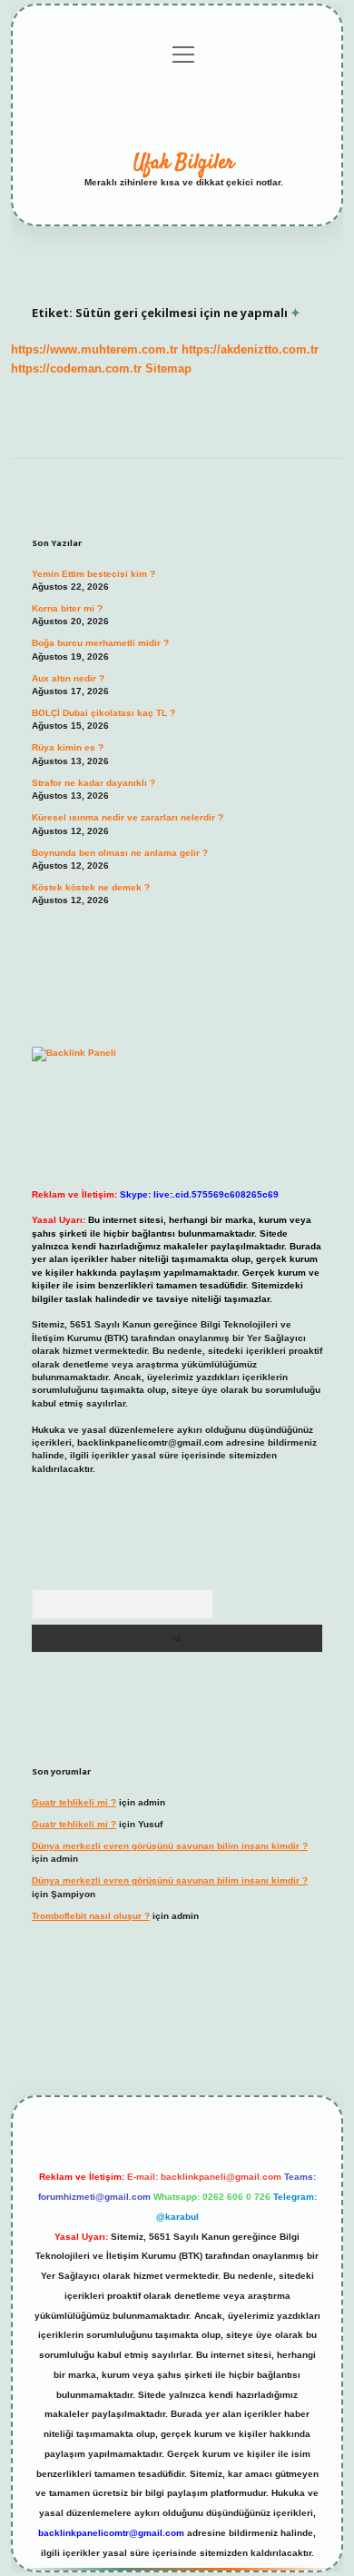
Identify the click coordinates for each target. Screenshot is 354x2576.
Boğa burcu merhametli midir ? (100, 643)
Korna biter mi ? (67, 608)
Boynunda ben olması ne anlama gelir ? (120, 853)
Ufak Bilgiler (184, 163)
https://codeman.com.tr (76, 368)
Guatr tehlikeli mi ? (74, 1802)
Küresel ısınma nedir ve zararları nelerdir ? (128, 817)
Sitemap (168, 368)
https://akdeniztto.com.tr (250, 349)
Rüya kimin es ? (68, 747)
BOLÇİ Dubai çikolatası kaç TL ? (103, 713)
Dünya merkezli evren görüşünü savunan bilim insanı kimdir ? (170, 1846)
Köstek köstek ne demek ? (91, 887)
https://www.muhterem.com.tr (94, 349)
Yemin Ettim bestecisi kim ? (93, 574)
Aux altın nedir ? (68, 678)
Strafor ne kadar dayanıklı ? (93, 783)
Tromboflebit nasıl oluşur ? (91, 1916)
